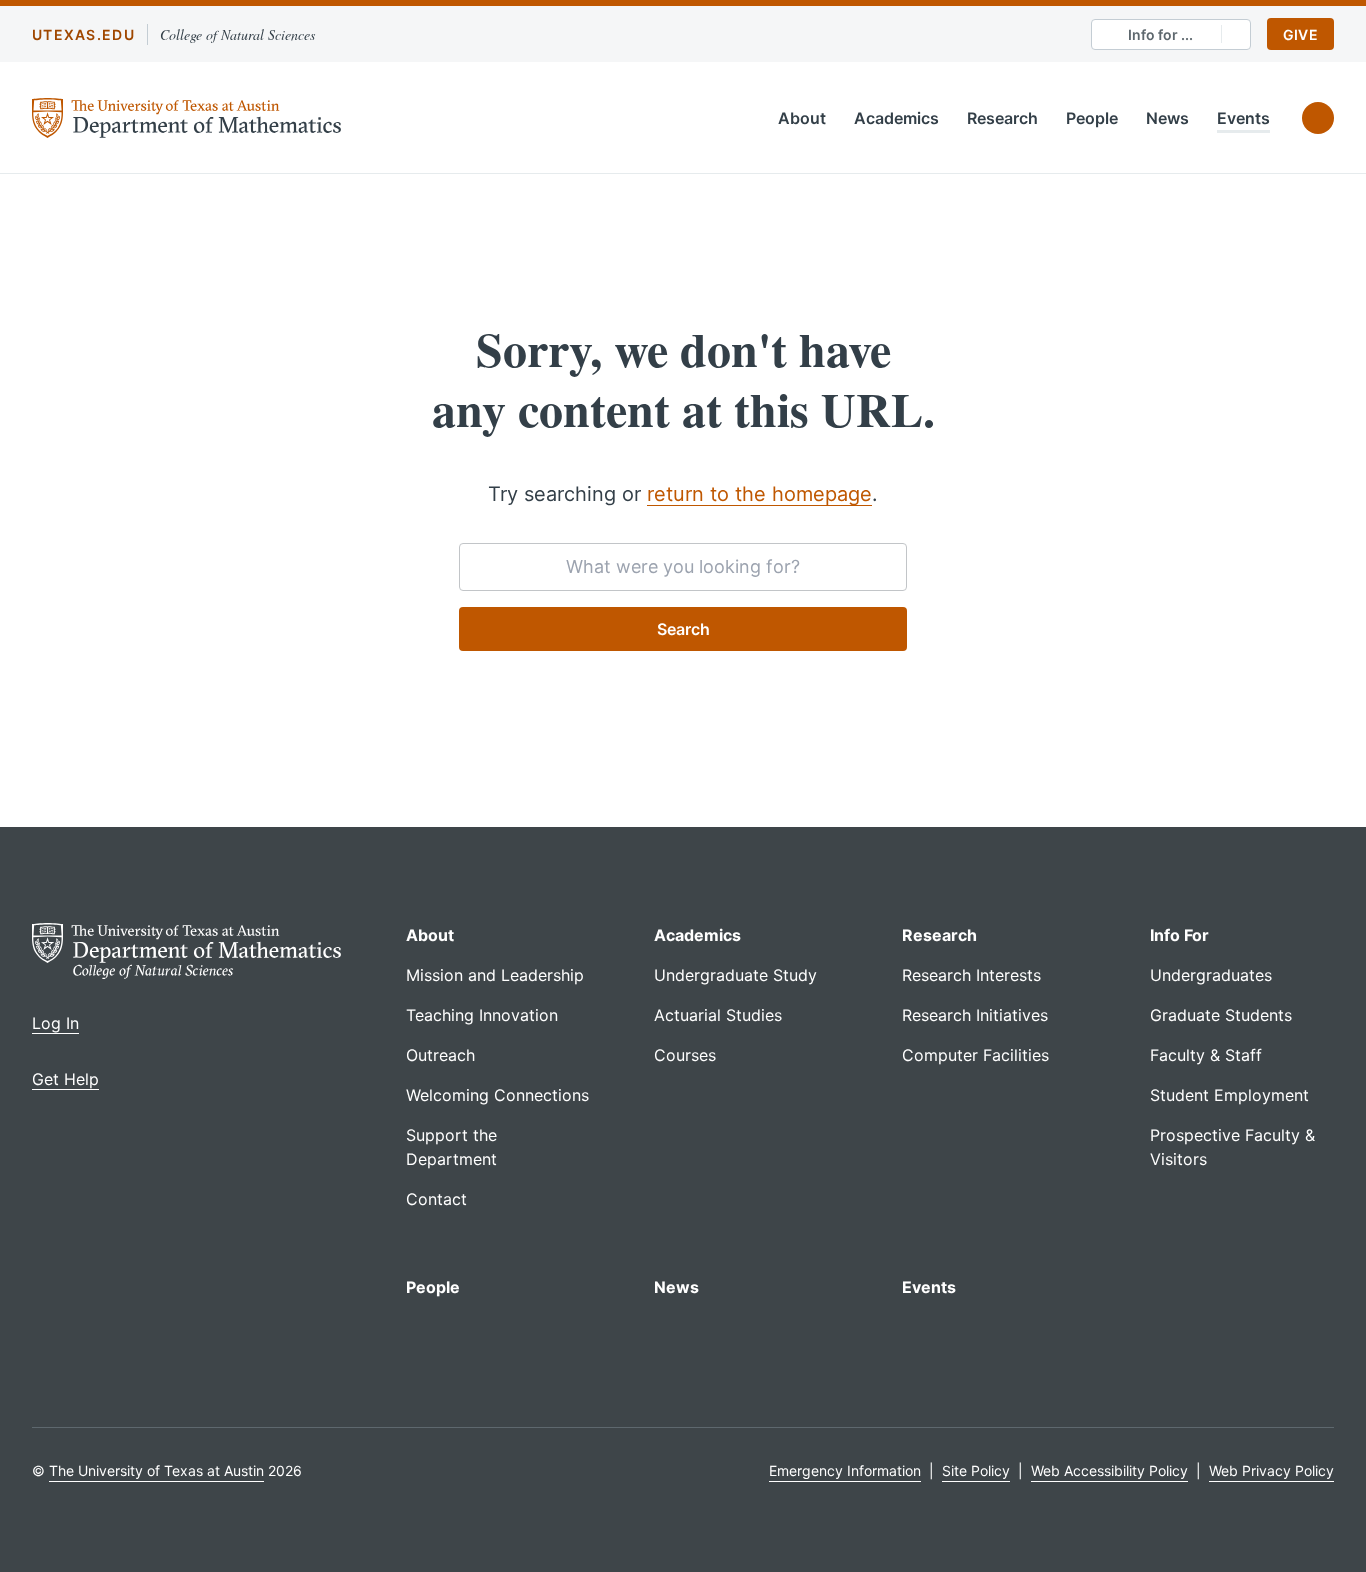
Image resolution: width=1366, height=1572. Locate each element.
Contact (436, 1199)
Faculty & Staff (1206, 1055)
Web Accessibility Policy (1109, 1470)
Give (1300, 34)
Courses (685, 1055)
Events (1243, 118)
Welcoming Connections (497, 1095)
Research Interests (971, 975)
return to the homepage (759, 494)
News (1167, 118)
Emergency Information (845, 1470)
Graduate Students (1221, 1015)
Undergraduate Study (735, 975)
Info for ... (1160, 34)
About (802, 118)
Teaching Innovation (482, 1015)
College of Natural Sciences (237, 34)
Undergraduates (1211, 975)
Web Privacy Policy (1271, 1470)
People (1092, 118)
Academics (896, 118)
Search (683, 629)
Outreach (440, 1055)
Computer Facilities (975, 1055)
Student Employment (1229, 1095)
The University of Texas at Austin (156, 1470)
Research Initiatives (975, 1015)
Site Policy (976, 1470)
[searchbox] (683, 567)
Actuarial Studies (718, 1015)
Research (1002, 118)
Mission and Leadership (495, 975)
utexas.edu (83, 34)
